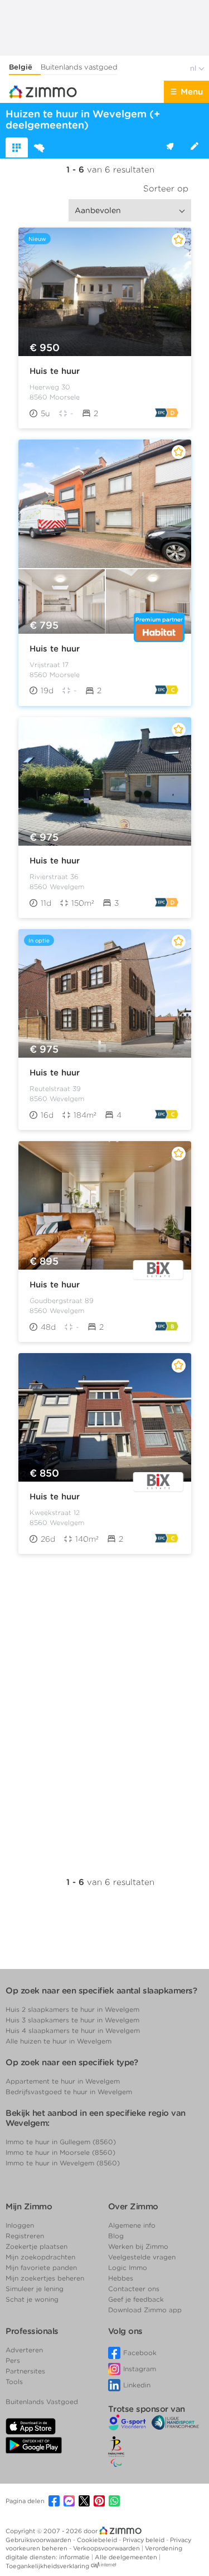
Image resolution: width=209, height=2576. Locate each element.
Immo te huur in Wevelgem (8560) (63, 2163)
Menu (192, 92)
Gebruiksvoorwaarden (39, 2540)
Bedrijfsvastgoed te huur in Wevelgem (69, 2092)
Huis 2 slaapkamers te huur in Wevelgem (72, 2009)
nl (194, 68)
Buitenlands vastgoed (79, 67)
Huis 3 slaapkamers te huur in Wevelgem (72, 2020)
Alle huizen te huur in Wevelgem (59, 2041)
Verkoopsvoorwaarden (107, 2548)
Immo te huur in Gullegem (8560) (61, 2142)
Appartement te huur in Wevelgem (63, 2081)
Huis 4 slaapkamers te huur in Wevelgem (73, 2030)
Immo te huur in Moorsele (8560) (60, 2152)
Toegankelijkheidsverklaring (47, 2566)
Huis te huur (55, 371)
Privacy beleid (144, 2540)
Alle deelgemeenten (127, 2557)
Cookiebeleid (98, 2540)
